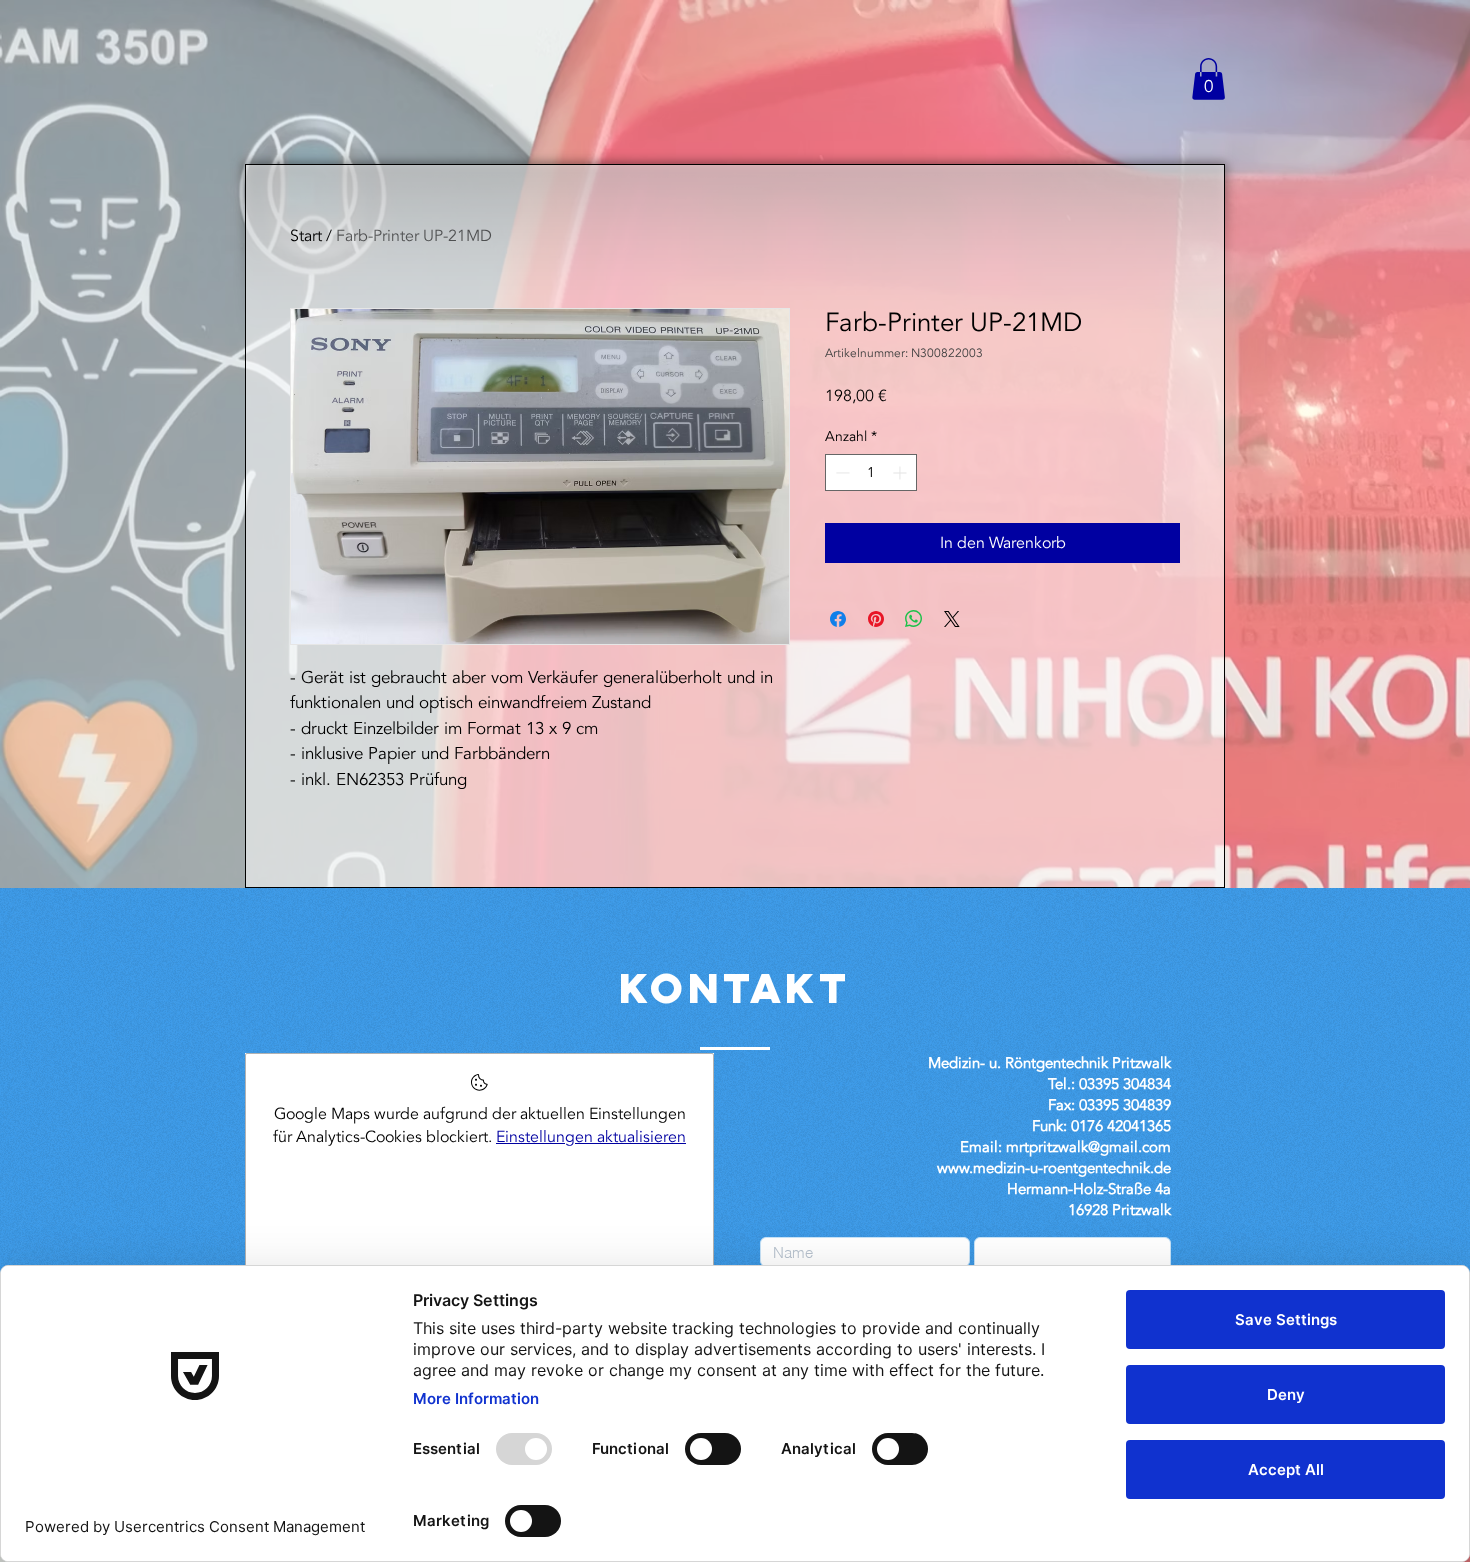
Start (306, 236)
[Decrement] (840, 472)
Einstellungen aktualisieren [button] (591, 1137)
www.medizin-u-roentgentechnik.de (1054, 1168)
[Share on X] (952, 619)
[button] (1208, 79)
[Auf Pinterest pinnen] (876, 619)
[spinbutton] (871, 472)
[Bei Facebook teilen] (838, 619)
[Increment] (901, 472)
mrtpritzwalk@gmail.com (1088, 1147)
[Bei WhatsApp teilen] (914, 619)
